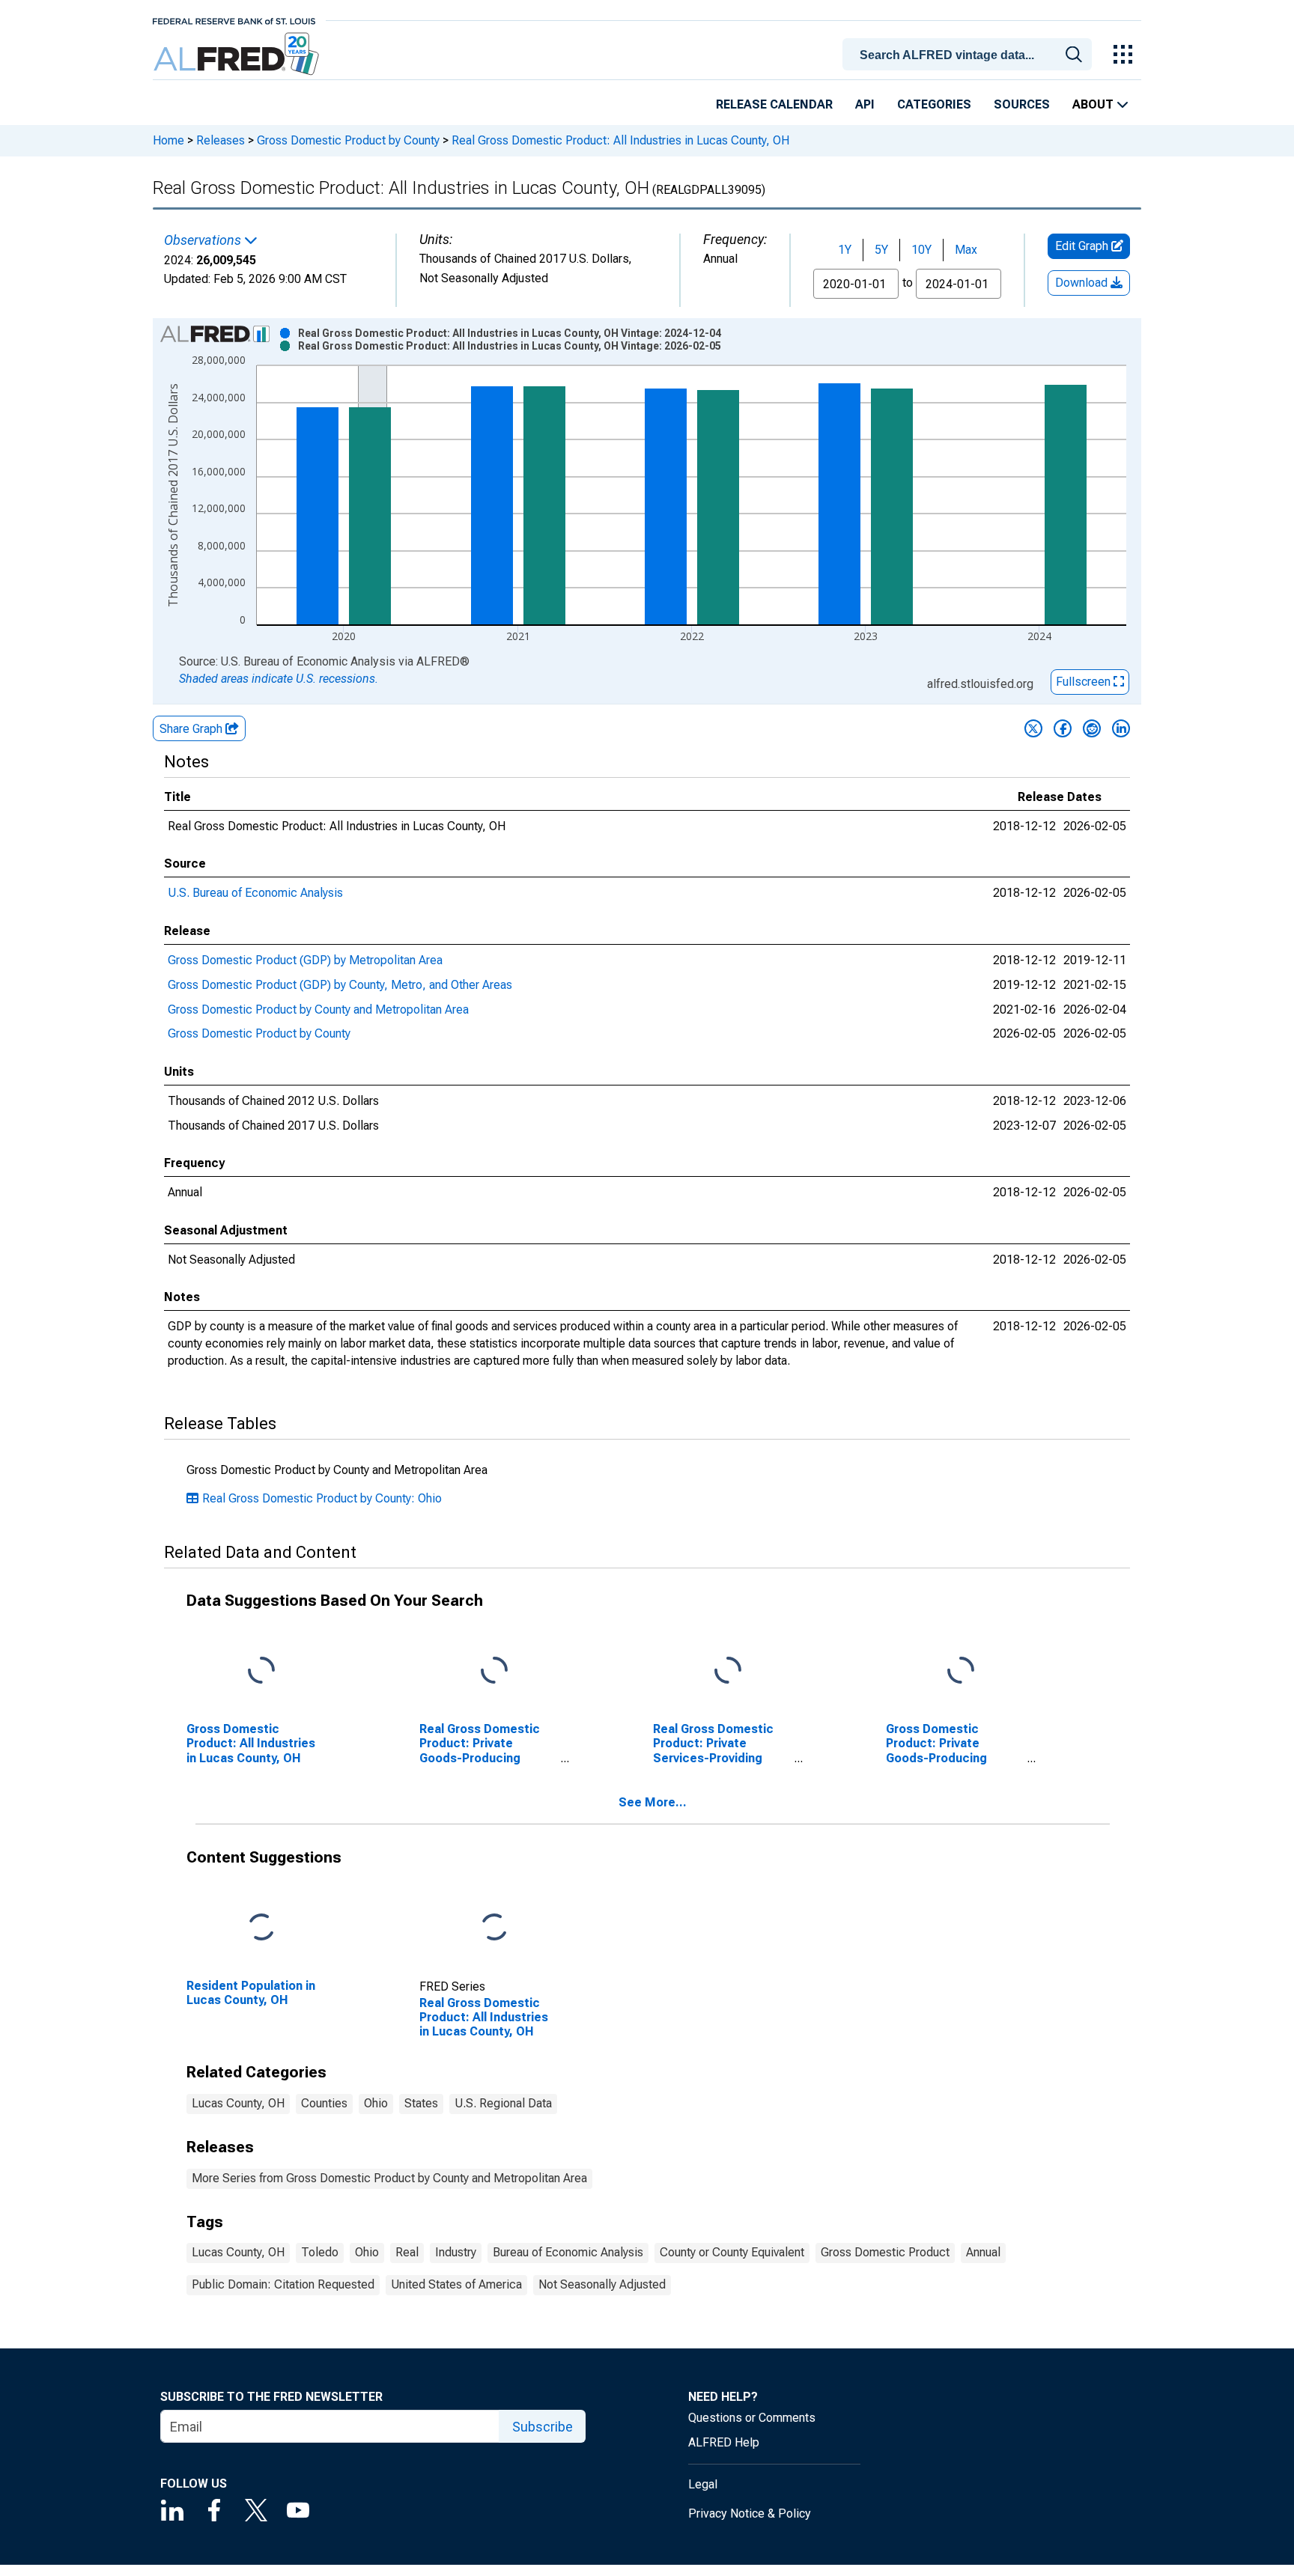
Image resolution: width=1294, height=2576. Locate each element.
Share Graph (192, 729)
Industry (456, 2252)
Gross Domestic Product (885, 2252)
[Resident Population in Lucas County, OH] (261, 1928)
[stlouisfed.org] (234, 20)
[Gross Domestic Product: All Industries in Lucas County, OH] (261, 1671)
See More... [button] (653, 1802)
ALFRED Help (724, 2442)
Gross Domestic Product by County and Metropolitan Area (318, 1010)
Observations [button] (204, 240)
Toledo (320, 2252)
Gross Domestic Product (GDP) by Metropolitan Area (305, 960)
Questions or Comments (752, 2418)
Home (168, 140)
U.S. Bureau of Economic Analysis (255, 893)
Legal (703, 2484)
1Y (845, 250)
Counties (324, 2103)
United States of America (456, 2284)
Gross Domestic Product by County (348, 140)
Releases (221, 140)
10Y (921, 250)
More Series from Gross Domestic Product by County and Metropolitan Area (389, 2178)
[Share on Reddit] (1092, 728)
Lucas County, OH (238, 2103)
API (865, 104)
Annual (983, 2252)
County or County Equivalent (732, 2252)
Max (966, 250)
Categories (934, 104)
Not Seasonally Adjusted (602, 2284)
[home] (238, 54)
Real (407, 2252)
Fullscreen (1085, 682)
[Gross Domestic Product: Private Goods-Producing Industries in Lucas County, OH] (961, 1671)
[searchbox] (970, 55)
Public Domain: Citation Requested (283, 2284)
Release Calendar (774, 104)
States (421, 2103)
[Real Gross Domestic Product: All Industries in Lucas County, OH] (494, 1928)
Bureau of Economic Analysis (568, 2252)
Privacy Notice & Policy (750, 2513)
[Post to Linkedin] (1121, 728)
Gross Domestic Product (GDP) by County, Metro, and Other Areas (340, 985)
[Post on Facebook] (1063, 728)
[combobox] (970, 53)
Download (1083, 283)
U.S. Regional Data (503, 2103)
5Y (881, 250)
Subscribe (543, 2427)
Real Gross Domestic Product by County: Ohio (322, 1498)
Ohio (376, 2103)
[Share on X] (1033, 728)
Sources (1022, 104)
